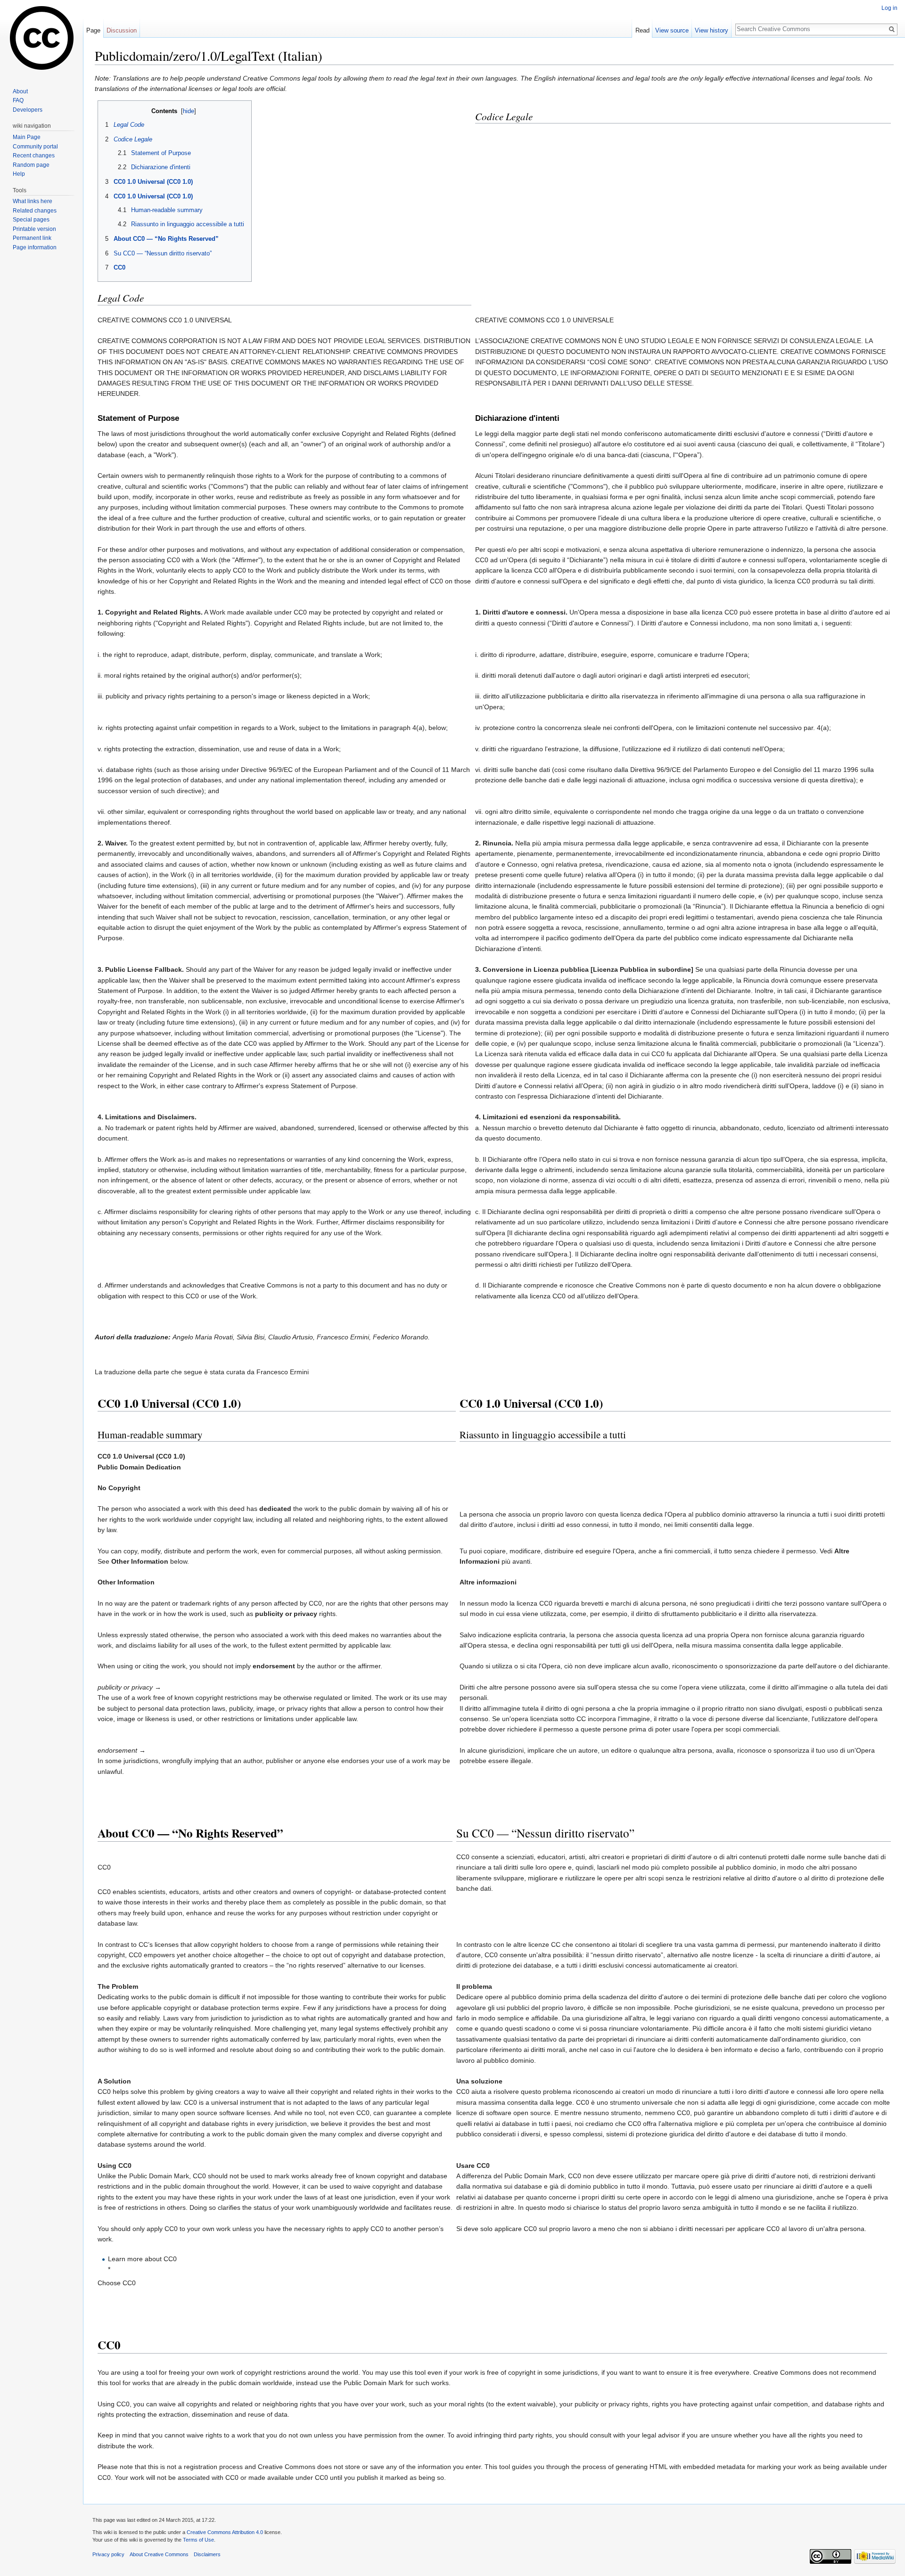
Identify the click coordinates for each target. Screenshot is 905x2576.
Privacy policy (108, 2554)
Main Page (27, 137)
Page (93, 30)
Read (642, 30)
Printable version (34, 229)
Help (19, 174)
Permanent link (32, 238)
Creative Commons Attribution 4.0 (225, 2532)
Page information (35, 247)
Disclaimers (207, 2554)
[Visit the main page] (41, 38)
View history (712, 30)
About (20, 91)
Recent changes (34, 156)
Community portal (35, 147)
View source (672, 30)
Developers (28, 110)
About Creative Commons (159, 2554)
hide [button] (189, 111)
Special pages (31, 220)
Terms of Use (198, 2540)
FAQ (18, 100)
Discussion (122, 30)
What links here (33, 201)
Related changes (35, 211)
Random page (31, 165)
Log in (889, 8)
